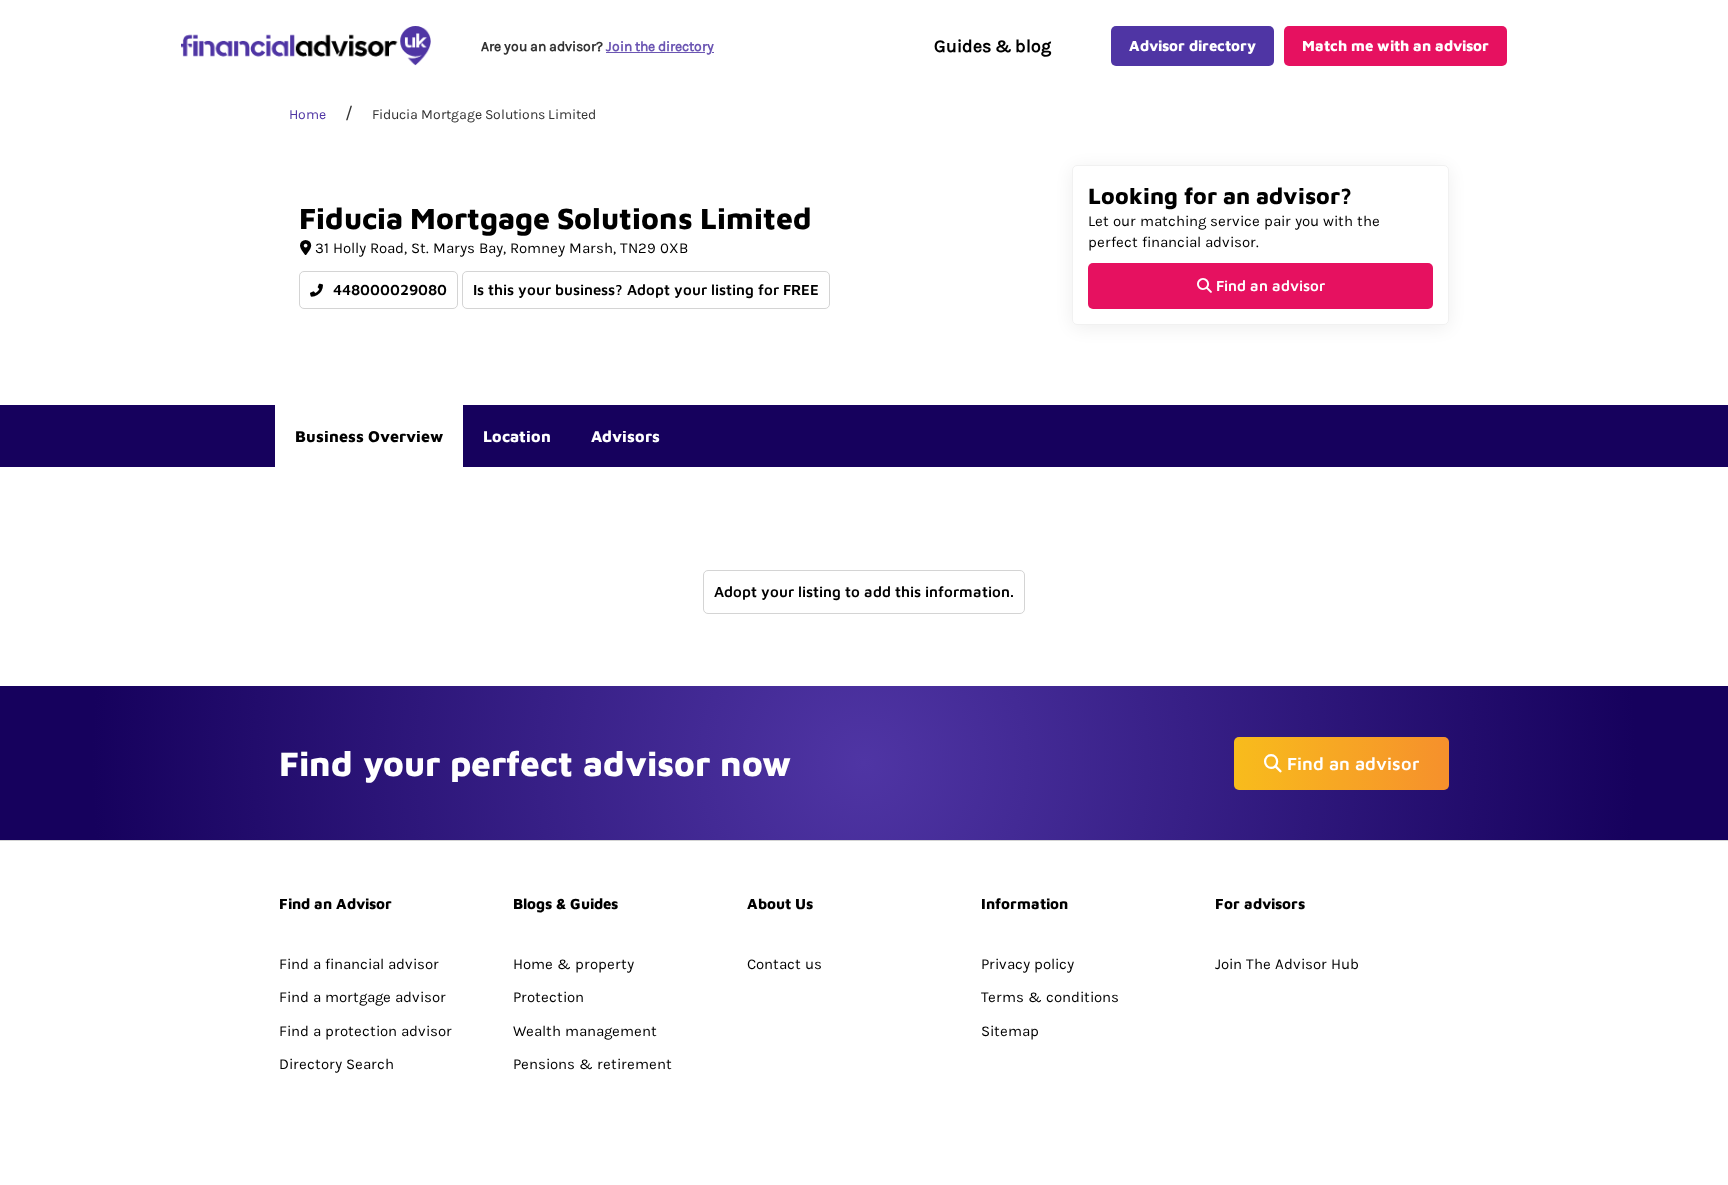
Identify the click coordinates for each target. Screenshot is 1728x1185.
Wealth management (585, 1031)
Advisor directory (1192, 45)
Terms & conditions (1050, 997)
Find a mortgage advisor (362, 997)
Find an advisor (1268, 285)
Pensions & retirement (592, 1064)
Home (307, 114)
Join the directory (660, 46)
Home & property (573, 964)
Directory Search (336, 1064)
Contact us (784, 964)
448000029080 (388, 289)
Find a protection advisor (365, 1031)
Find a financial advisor (359, 964)
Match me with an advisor (1395, 45)
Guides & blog (992, 46)
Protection (548, 997)
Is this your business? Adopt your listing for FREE (646, 289)
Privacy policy (1027, 964)
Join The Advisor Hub (1287, 964)
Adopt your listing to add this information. (864, 591)
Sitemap (1010, 1031)
